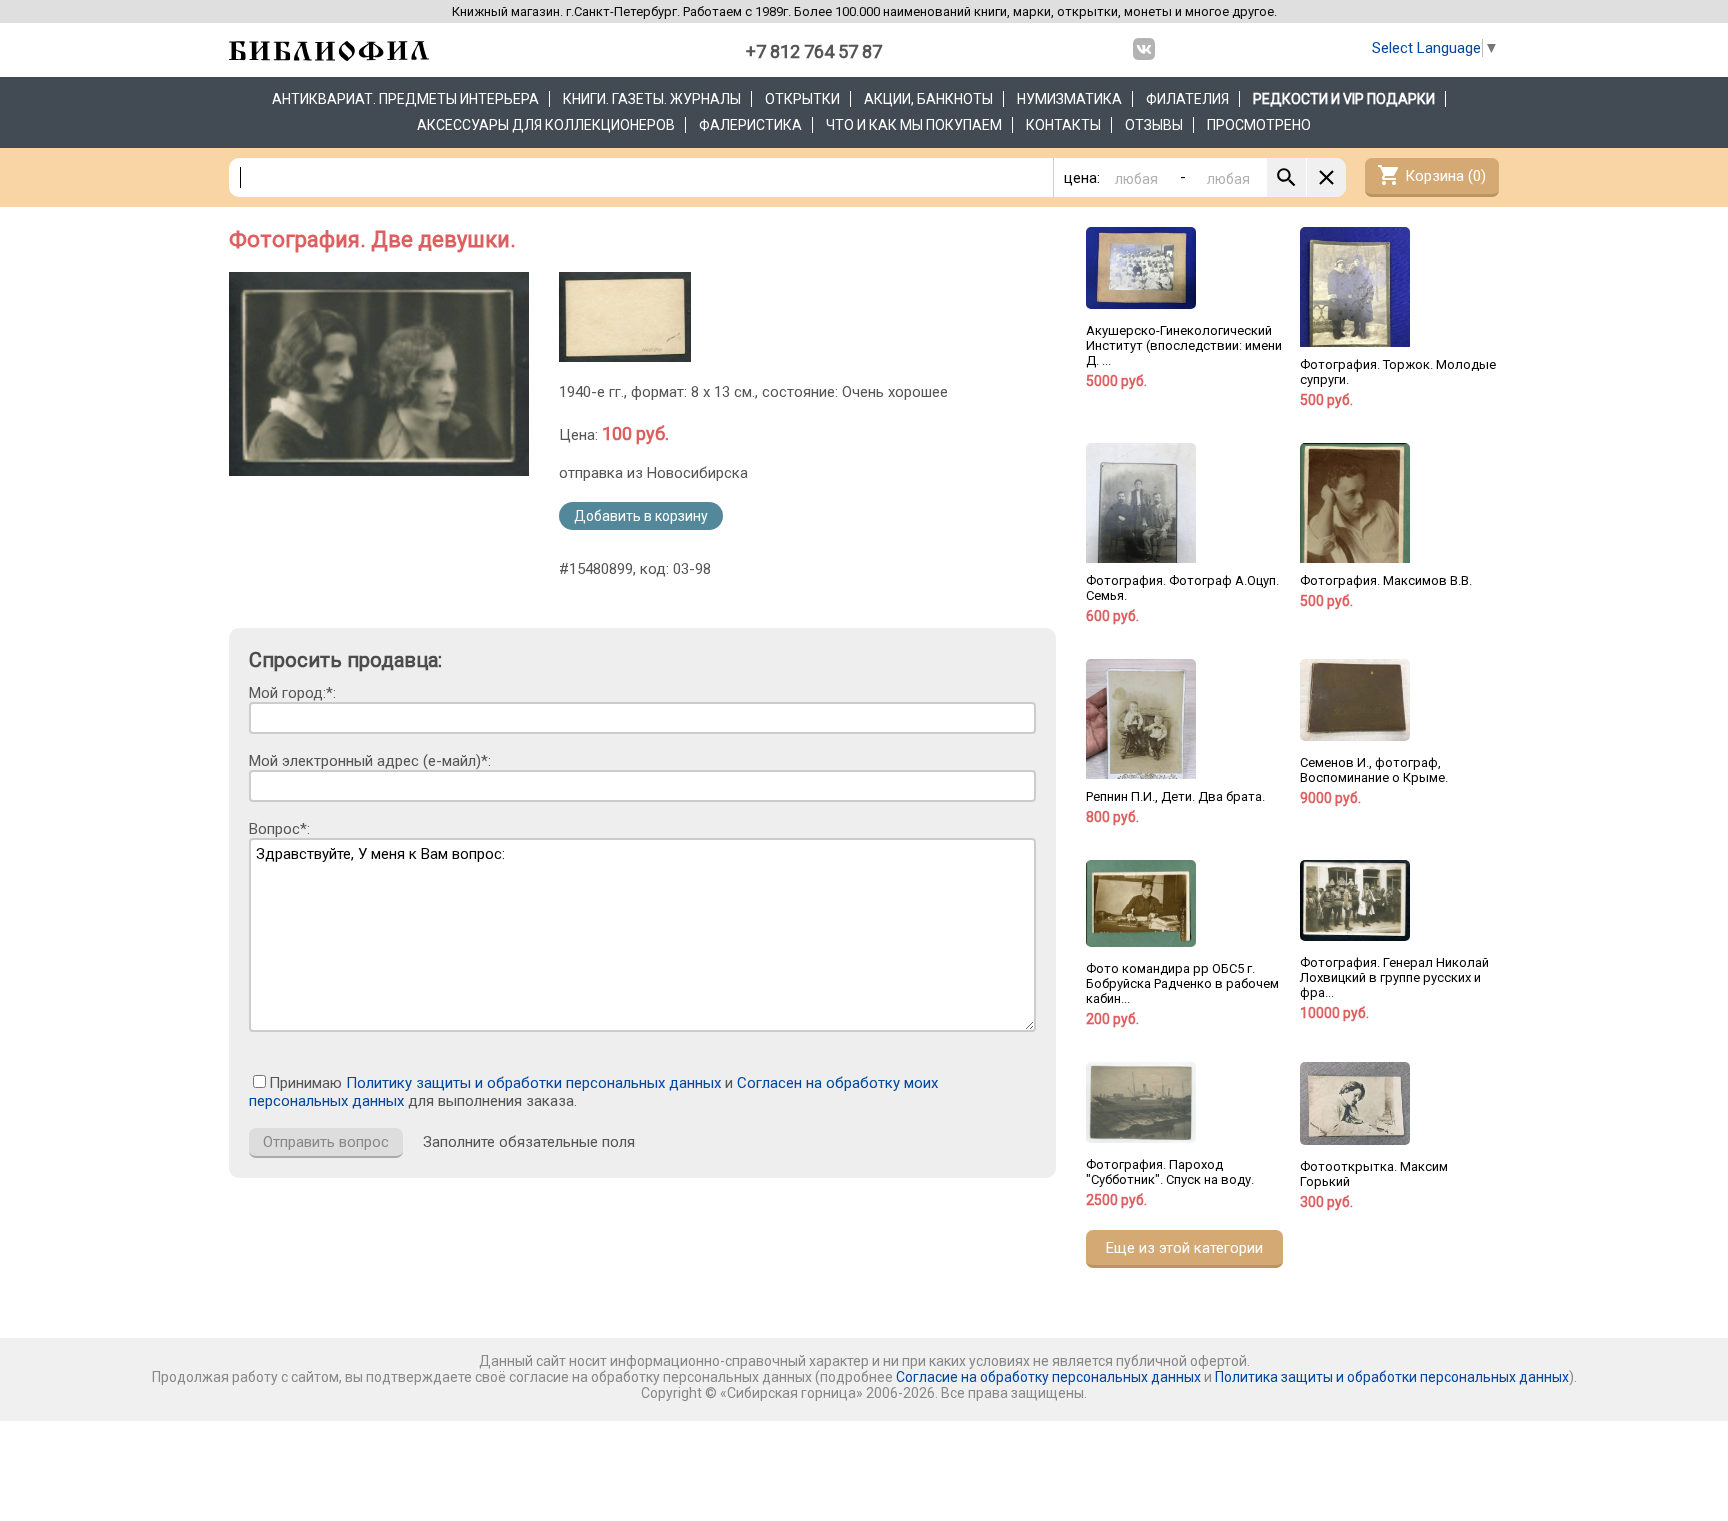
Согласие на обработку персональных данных (1048, 1377)
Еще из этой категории (1184, 1248)
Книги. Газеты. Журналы (652, 99)
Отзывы (1154, 125)
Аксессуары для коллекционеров (546, 125)
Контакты (1063, 125)
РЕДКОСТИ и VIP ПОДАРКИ (1344, 99)
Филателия (1187, 99)
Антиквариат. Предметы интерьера (405, 99)
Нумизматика (1069, 99)
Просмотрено (1259, 125)
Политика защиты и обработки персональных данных (1392, 1377)
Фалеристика (750, 125)
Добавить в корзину (641, 516)
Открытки (802, 99)
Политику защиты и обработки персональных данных (533, 1083)
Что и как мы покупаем (914, 125)
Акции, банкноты (928, 99)
